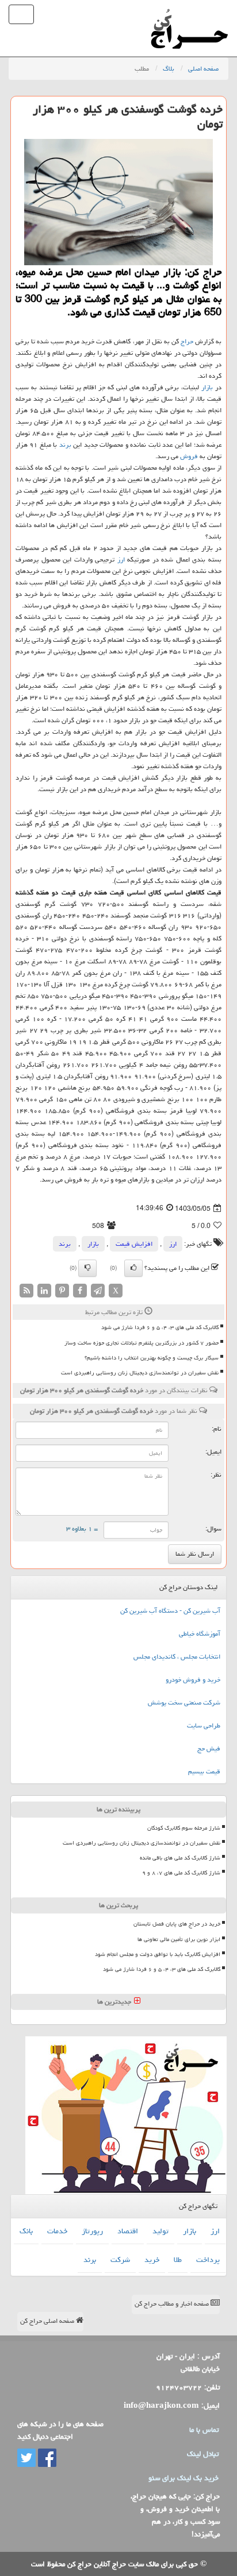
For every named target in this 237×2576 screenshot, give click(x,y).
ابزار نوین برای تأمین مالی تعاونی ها (179, 1939)
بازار (207, 387)
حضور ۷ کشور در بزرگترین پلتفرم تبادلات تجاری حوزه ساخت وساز (142, 1343)
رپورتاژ (92, 2231)
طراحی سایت (204, 1725)
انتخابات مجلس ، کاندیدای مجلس (177, 1657)
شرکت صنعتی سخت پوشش (184, 1703)
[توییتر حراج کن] (26, 2458)
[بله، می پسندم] (133, 1268)
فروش (189, 456)
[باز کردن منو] (21, 14)
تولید (160, 2231)
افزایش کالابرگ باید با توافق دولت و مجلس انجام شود (158, 1954)
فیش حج (209, 1748)
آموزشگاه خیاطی (200, 1634)
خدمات (57, 2231)
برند (65, 445)
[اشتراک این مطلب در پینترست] (62, 1291)
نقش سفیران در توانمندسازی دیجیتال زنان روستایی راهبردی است (140, 1373)
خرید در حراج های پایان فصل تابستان (177, 1924)
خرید (152, 2260)
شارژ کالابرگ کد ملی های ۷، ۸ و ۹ (181, 1873)
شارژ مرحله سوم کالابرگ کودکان (184, 1828)
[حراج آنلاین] (189, 14)
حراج (187, 341)
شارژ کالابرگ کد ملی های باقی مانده (180, 1858)
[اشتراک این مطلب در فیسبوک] (80, 1291)
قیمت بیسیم (204, 1771)
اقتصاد (128, 2231)
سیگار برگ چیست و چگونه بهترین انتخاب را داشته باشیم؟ (152, 1358)
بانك (26, 2231)
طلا (178, 2260)
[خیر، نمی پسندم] (87, 1268)
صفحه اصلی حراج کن (48, 2321)
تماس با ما (204, 2430)
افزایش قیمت (134, 1244)
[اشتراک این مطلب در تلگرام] (98, 1291)
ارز (121, 559)
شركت (120, 2260)
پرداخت (208, 2260)
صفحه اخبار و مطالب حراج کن (173, 2304)
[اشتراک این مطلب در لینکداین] (44, 1291)
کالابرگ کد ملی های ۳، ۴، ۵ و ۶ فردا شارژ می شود (160, 1327)
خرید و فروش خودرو (193, 1680)
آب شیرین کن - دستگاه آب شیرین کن (170, 1611)
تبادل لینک (203, 2454)
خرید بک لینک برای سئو (184, 2478)
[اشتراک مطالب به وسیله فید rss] (26, 1291)
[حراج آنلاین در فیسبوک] (46, 2458)
